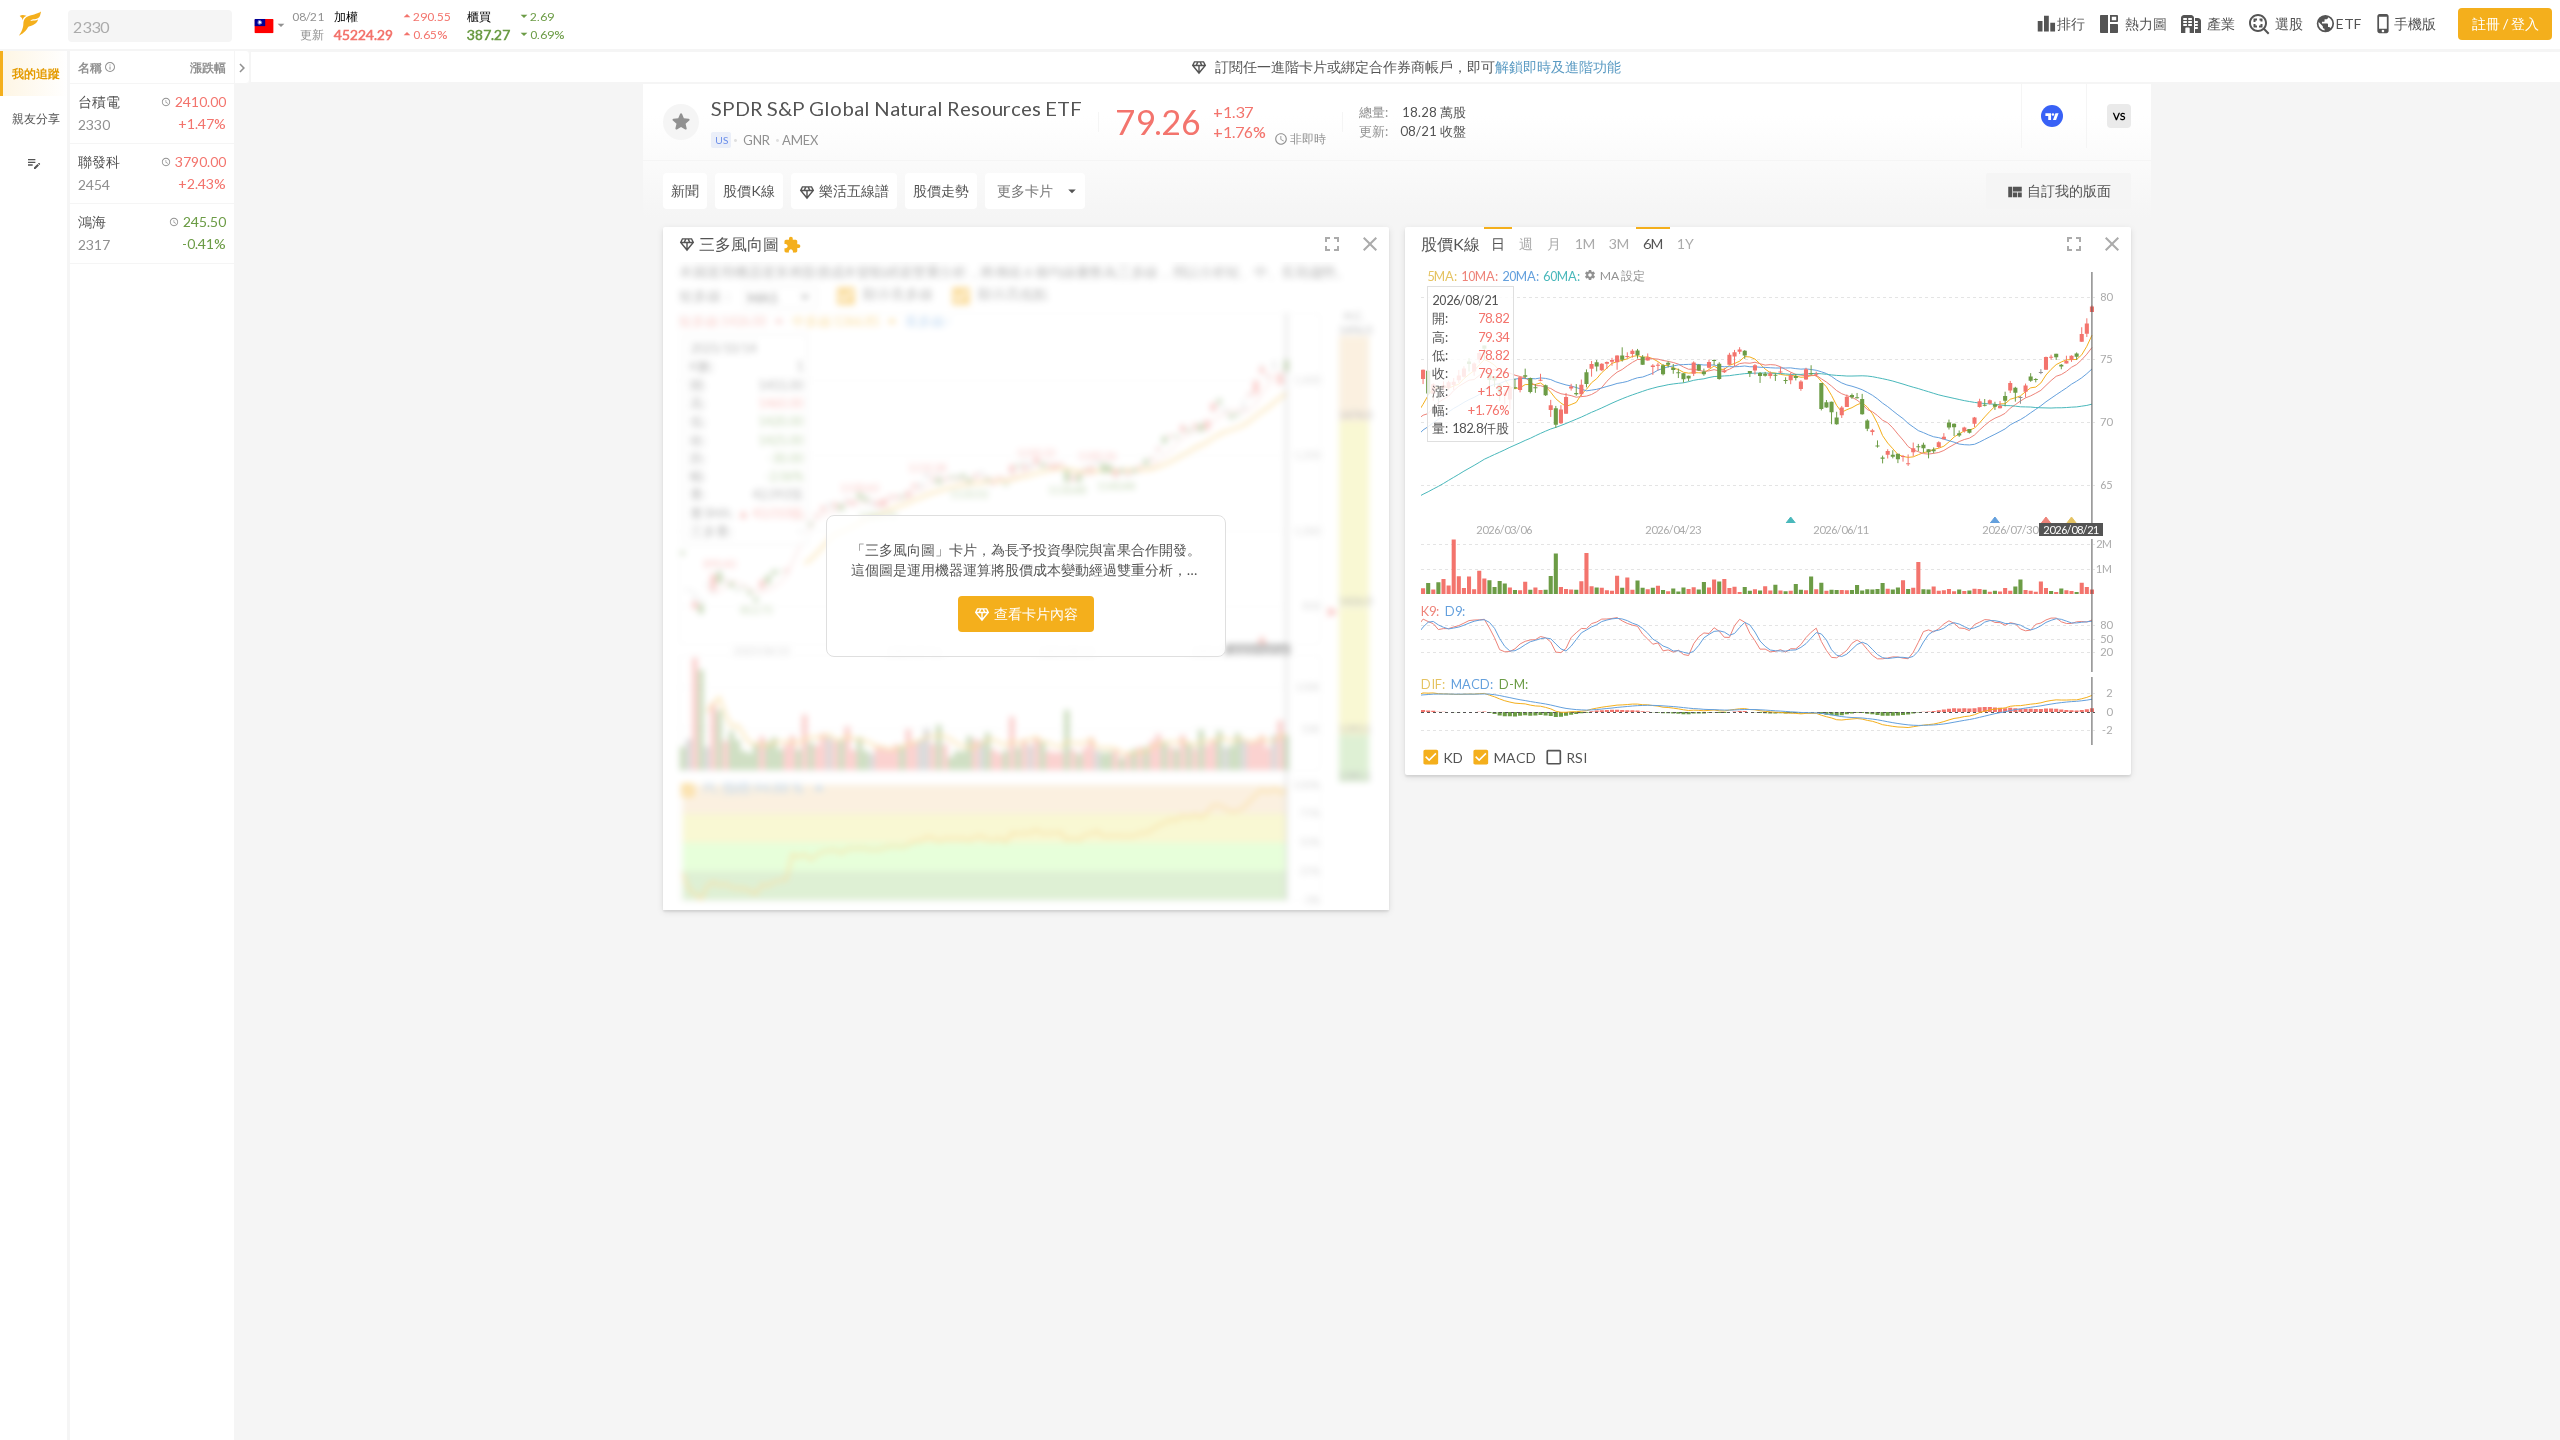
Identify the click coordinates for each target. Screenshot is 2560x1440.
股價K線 (749, 190)
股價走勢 (941, 190)
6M (1653, 243)
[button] (146, 25)
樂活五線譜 (854, 190)
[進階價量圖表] (2054, 116)
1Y (1685, 243)
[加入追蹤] (681, 122)
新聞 (685, 190)
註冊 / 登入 (2505, 23)
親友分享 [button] (36, 118)
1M (1585, 243)
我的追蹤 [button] (36, 73)
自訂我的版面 (2058, 191)
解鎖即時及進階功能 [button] (1558, 66)
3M (1619, 243)
